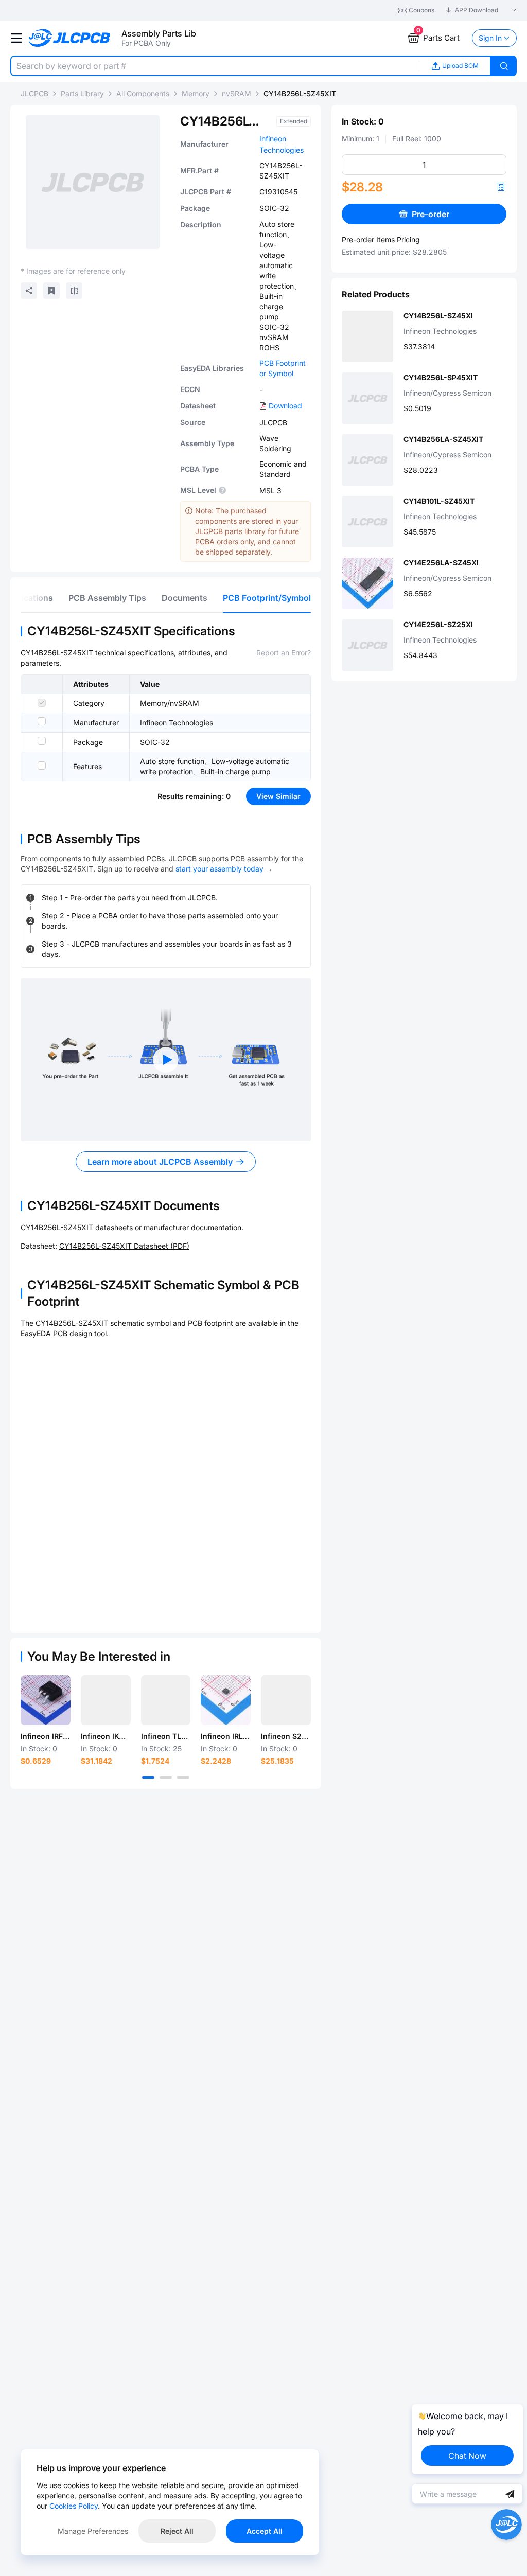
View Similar (278, 796)
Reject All (177, 2531)
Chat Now (467, 2456)
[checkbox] (42, 703)
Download (285, 406)
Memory (196, 93)
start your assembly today (219, 869)
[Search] (504, 66)
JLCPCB (34, 93)
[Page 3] (183, 1778)
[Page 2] (166, 1778)
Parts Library (82, 93)
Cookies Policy (74, 2506)
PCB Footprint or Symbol (283, 368)
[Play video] (166, 1060)
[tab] (107, 598)
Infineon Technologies (177, 723)
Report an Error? (284, 653)
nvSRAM (236, 93)
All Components (143, 93)
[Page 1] (148, 1778)
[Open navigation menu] (16, 38)
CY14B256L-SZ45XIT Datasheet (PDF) (124, 1246)
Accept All (265, 2531)
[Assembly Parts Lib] (70, 38)
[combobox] (215, 66)
